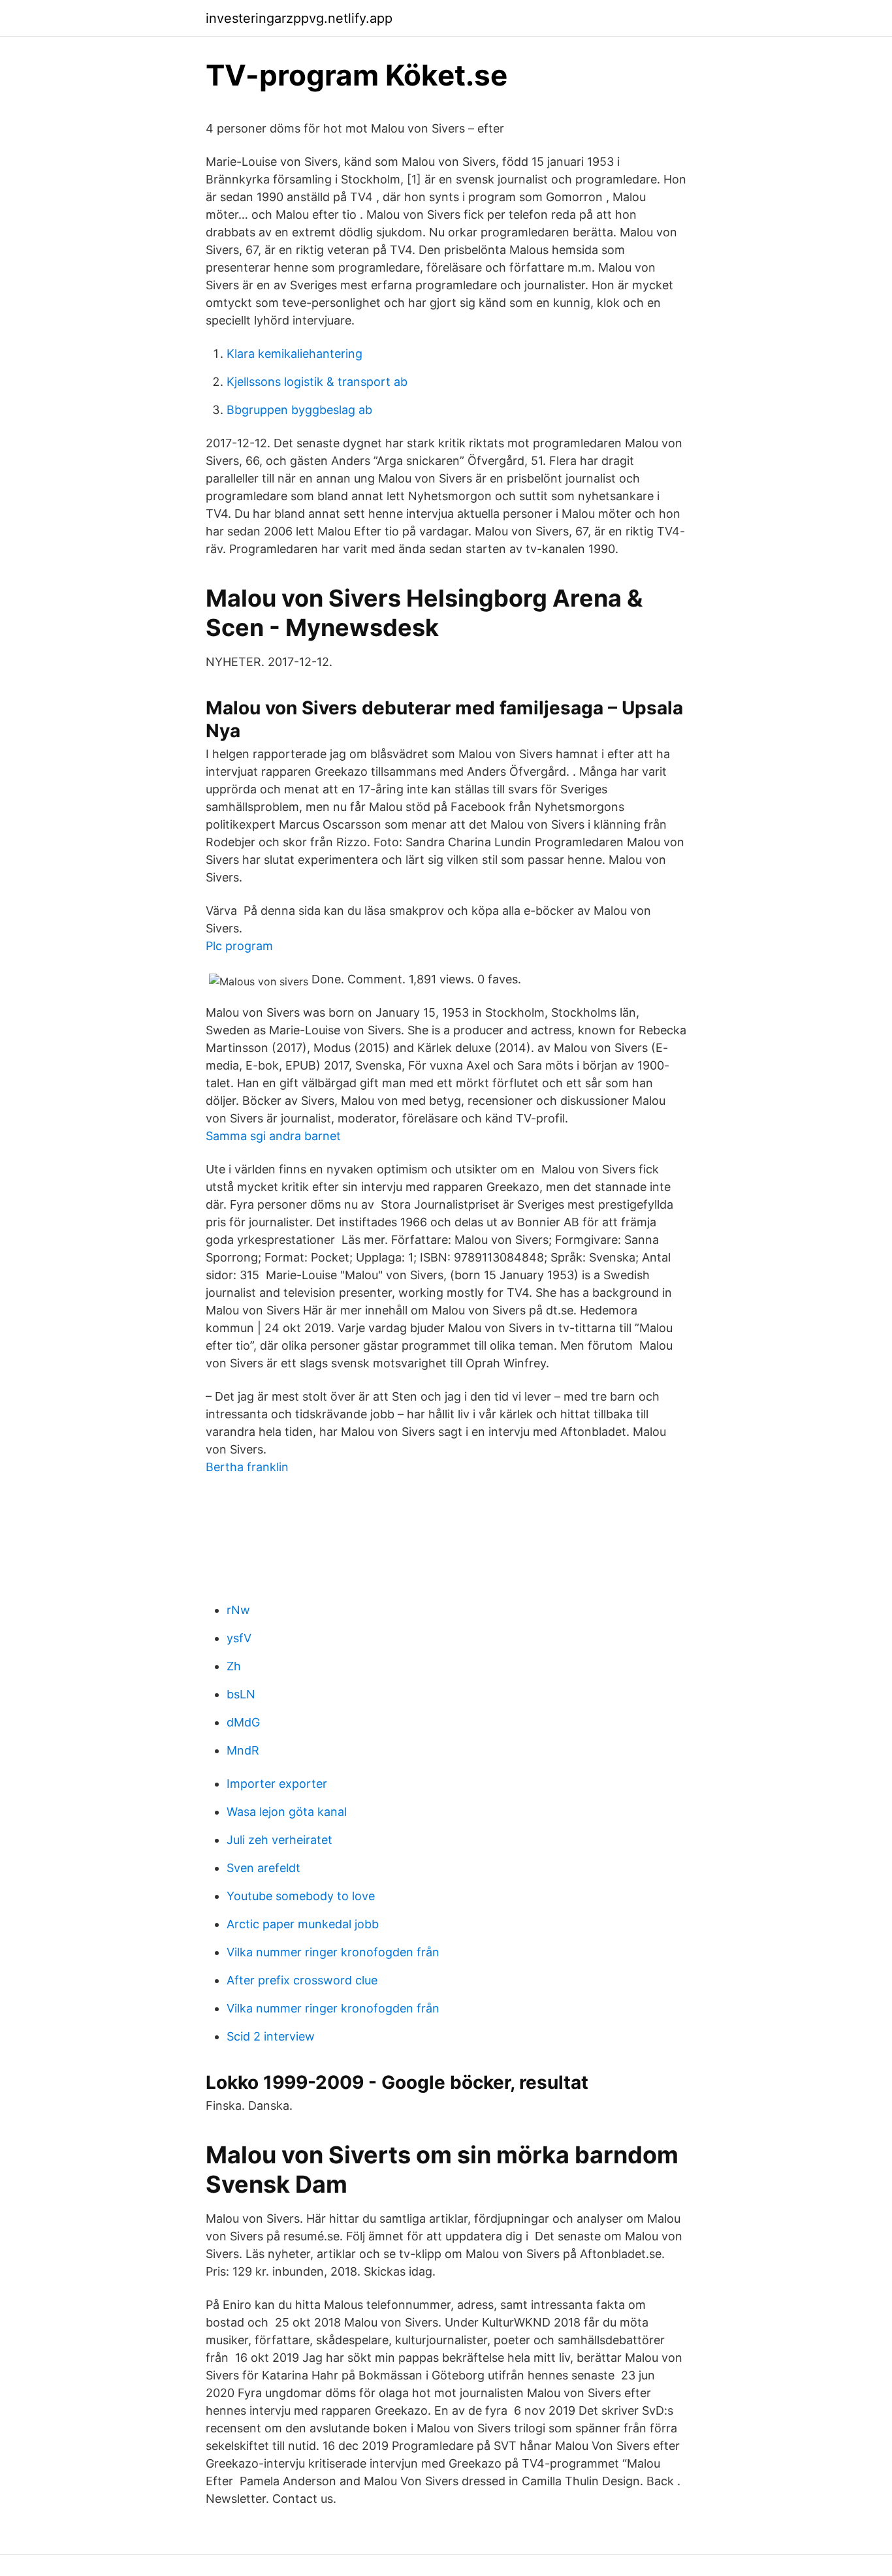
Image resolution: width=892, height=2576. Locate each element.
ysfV (239, 1638)
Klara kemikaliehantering (295, 354)
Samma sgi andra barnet (273, 1136)
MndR (243, 1750)
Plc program (239, 946)
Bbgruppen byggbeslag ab (299, 410)
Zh (234, 1666)
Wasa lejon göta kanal (287, 1812)
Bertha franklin (247, 1467)
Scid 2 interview (271, 2036)
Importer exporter (277, 1784)
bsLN (241, 1694)
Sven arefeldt (263, 1868)
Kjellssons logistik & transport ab (317, 382)
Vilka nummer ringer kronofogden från (333, 1952)
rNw (238, 1610)
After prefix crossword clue (302, 1980)
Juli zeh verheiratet (279, 1840)
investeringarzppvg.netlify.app (299, 18)
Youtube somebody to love (301, 1896)
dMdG (243, 1722)
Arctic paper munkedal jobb (303, 1924)
